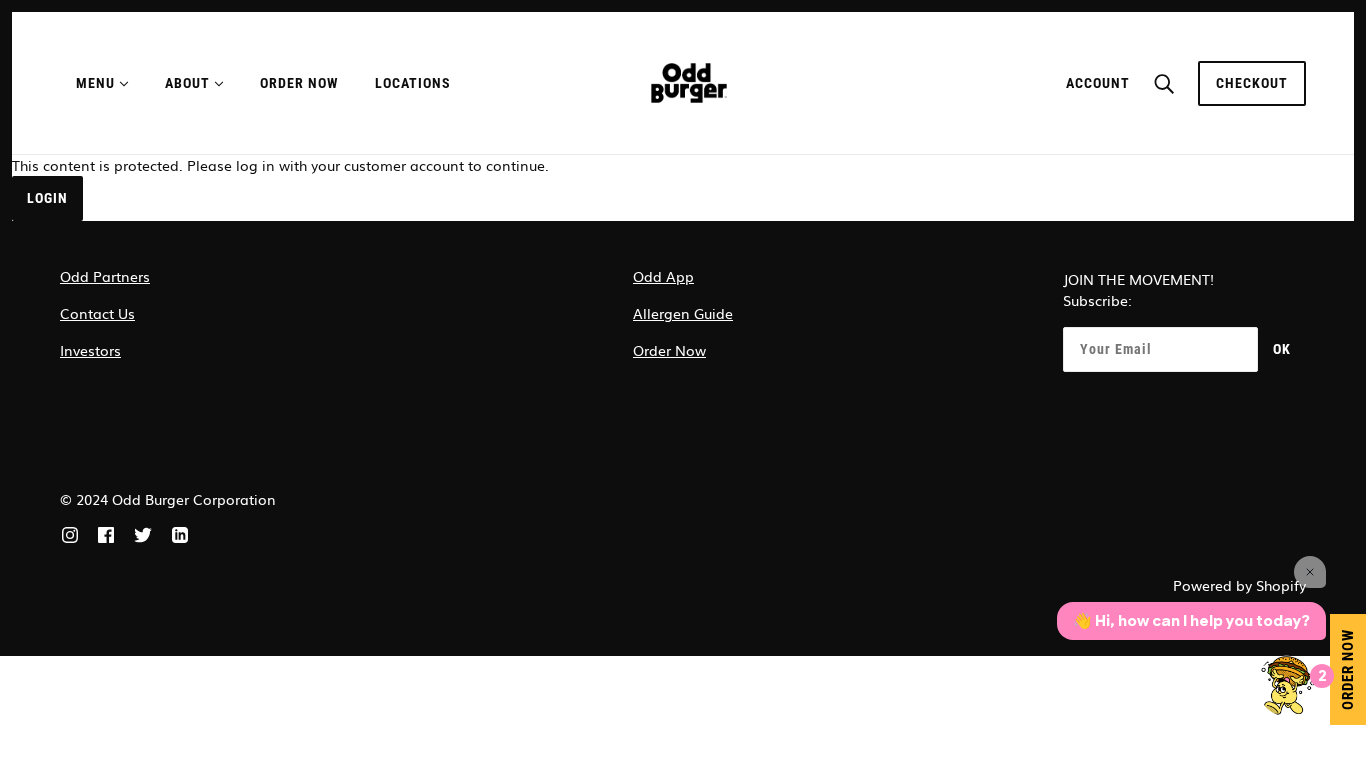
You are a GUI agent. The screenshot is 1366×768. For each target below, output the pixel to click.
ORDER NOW (1348, 669)
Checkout (1252, 83)
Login (47, 198)
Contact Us (97, 313)
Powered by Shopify (1239, 585)
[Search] (1164, 83)
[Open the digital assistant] (1289, 685)
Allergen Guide (683, 313)
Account (1098, 83)
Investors (90, 350)
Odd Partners (105, 276)
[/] (689, 81)
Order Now (669, 350)
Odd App (663, 276)
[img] (70, 532)
